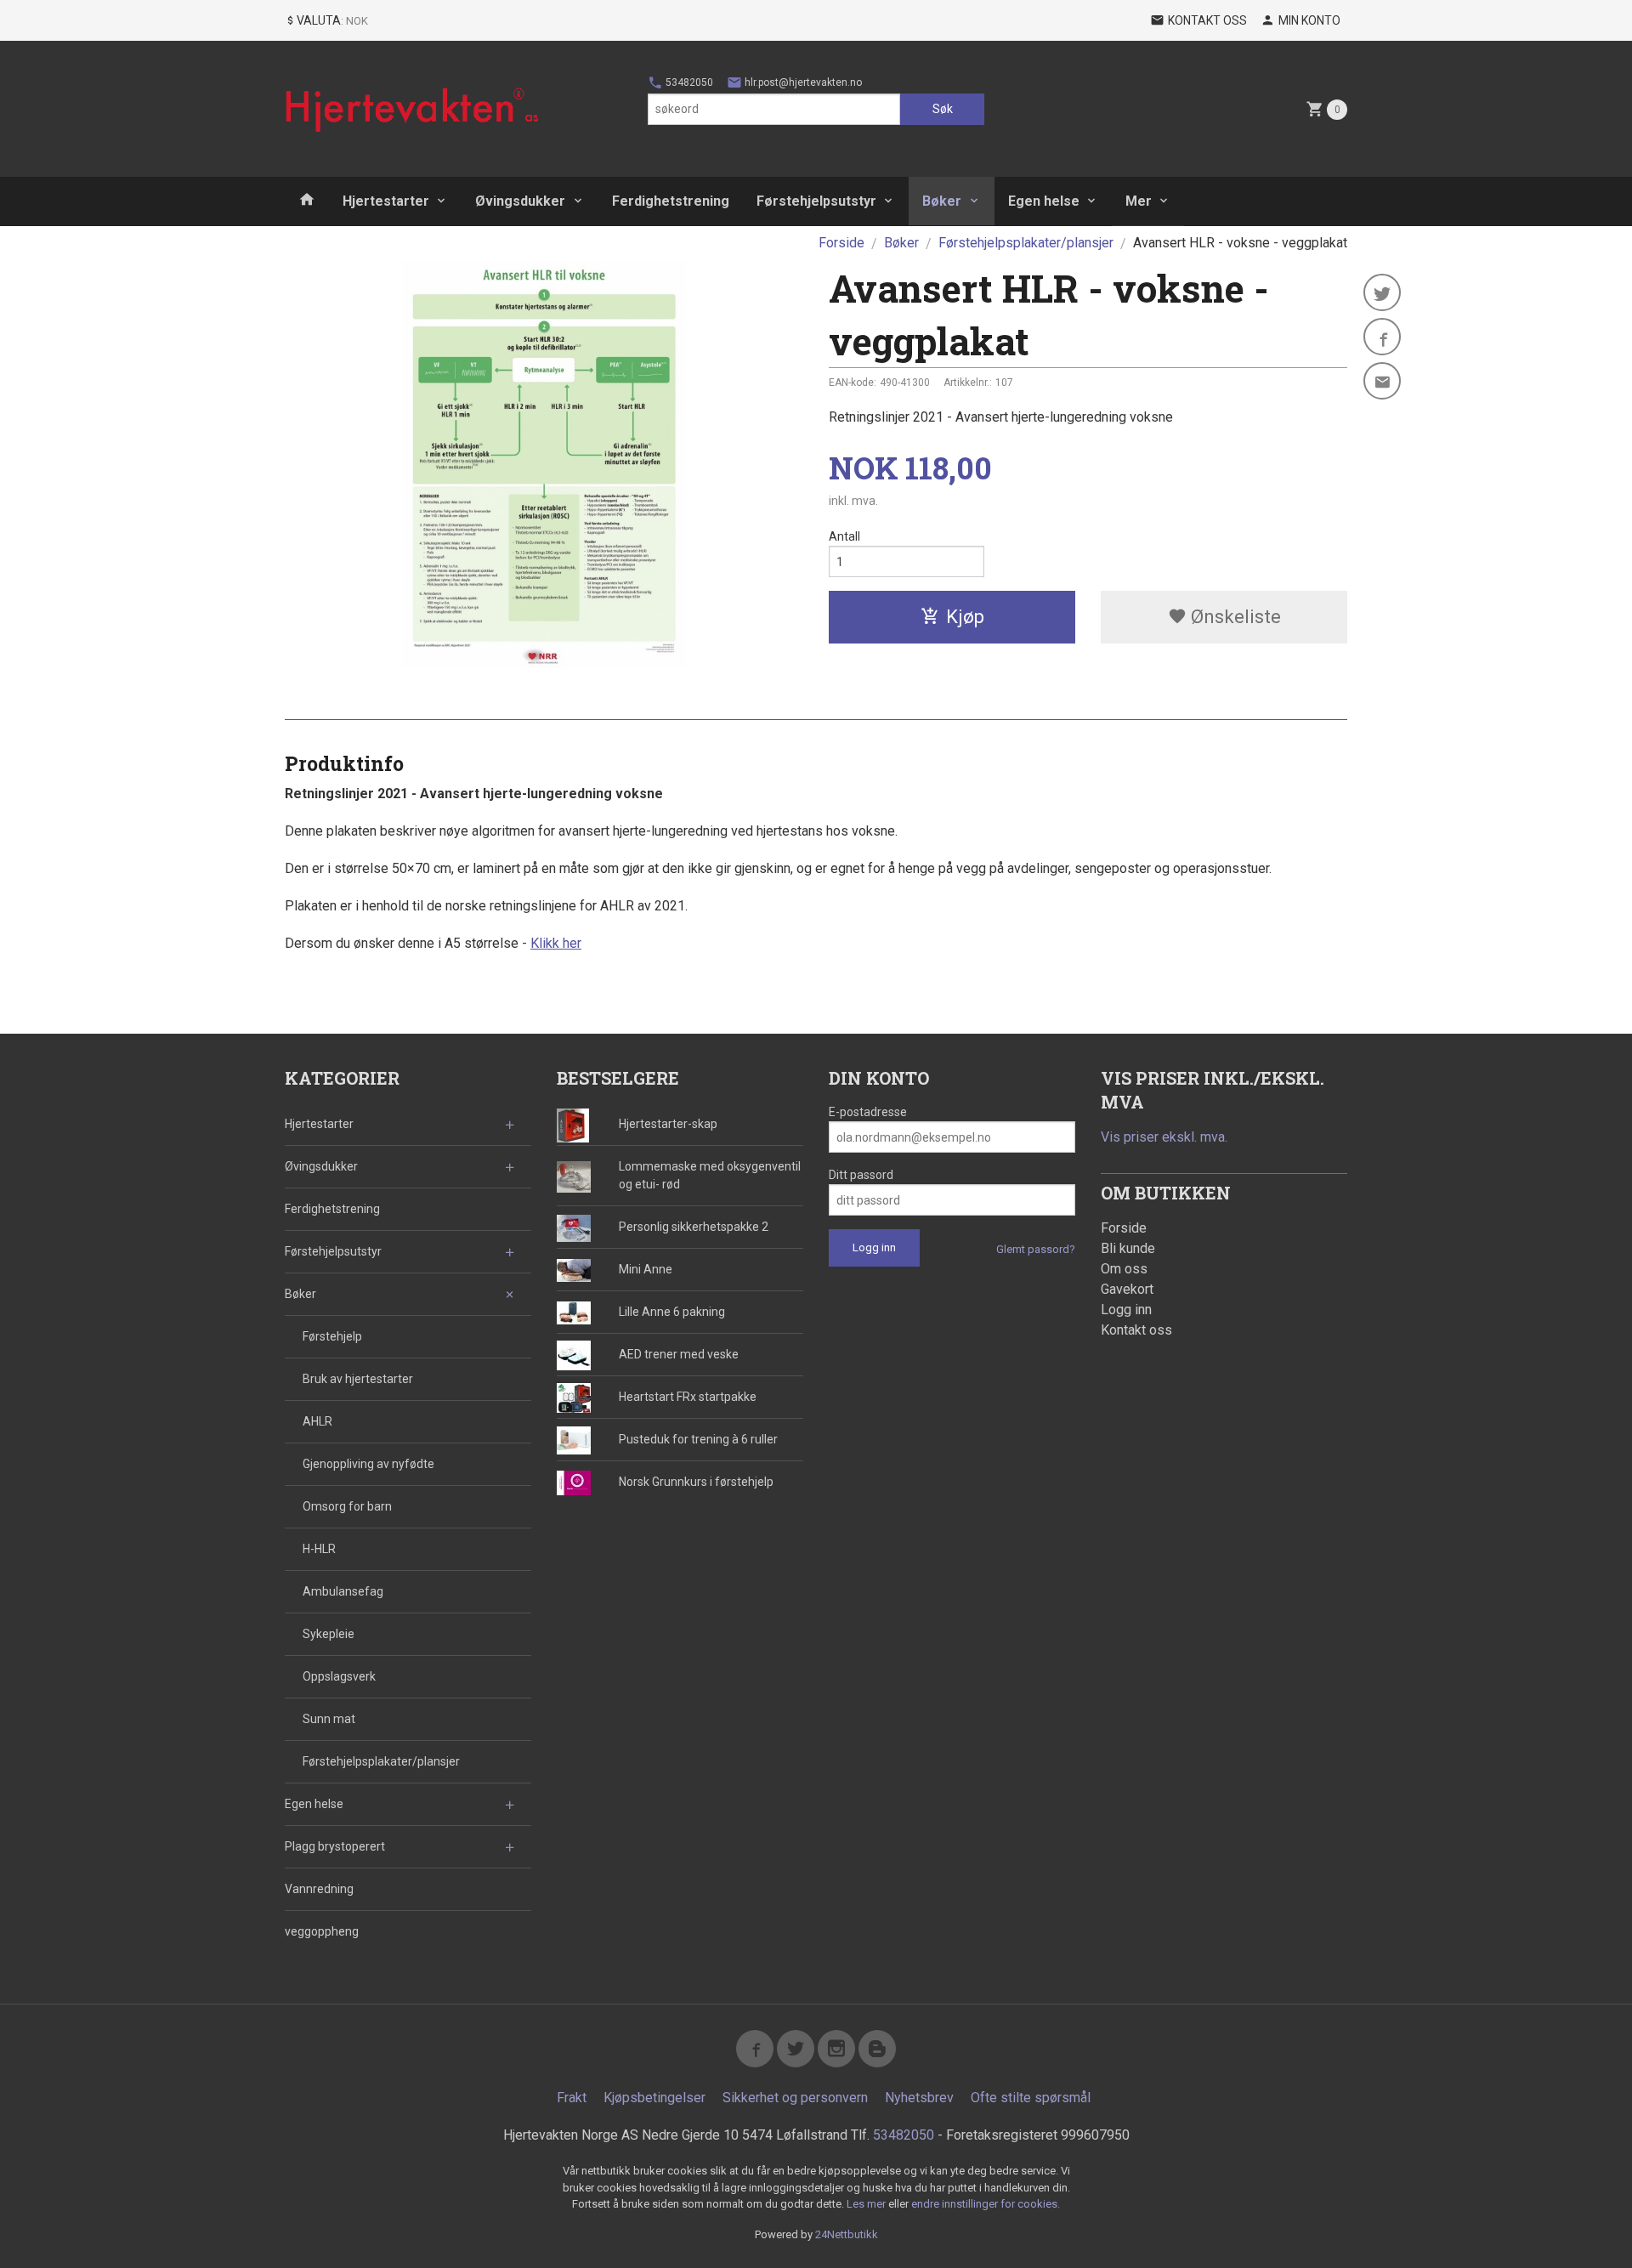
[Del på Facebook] (1382, 337)
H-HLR (319, 1549)
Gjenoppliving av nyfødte (368, 1464)
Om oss (1124, 1269)
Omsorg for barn (347, 1506)
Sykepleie (329, 1634)
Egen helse (1044, 201)
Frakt (572, 2098)
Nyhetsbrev (919, 2098)
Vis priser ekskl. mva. (1164, 1137)
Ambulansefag (343, 1591)
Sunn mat (329, 1719)
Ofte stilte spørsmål (1031, 2098)
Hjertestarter (386, 201)
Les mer (867, 2204)
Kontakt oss (1136, 1330)
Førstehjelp (332, 1336)
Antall (844, 536)
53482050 (688, 82)
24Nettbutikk (847, 2234)
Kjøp (965, 617)
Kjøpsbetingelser (654, 2098)
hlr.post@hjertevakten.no (802, 82)
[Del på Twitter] (1382, 292)
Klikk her (556, 943)
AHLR (317, 1421)
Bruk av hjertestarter (358, 1379)
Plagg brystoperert (335, 1846)
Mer (1139, 201)
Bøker (942, 201)
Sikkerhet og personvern (795, 2098)
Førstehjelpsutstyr (816, 201)
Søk (943, 109)
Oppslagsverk (339, 1676)
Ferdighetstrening (671, 201)
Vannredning (319, 1889)
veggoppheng (322, 1931)
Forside (841, 243)
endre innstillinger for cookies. (986, 2204)
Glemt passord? (1036, 1249)
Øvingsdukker (520, 201)
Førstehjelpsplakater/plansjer (381, 1761)
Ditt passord (861, 1175)
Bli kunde (1128, 1248)
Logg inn (1126, 1310)
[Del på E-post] (1382, 381)
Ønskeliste (1234, 617)
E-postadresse (868, 1112)
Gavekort (1127, 1289)
